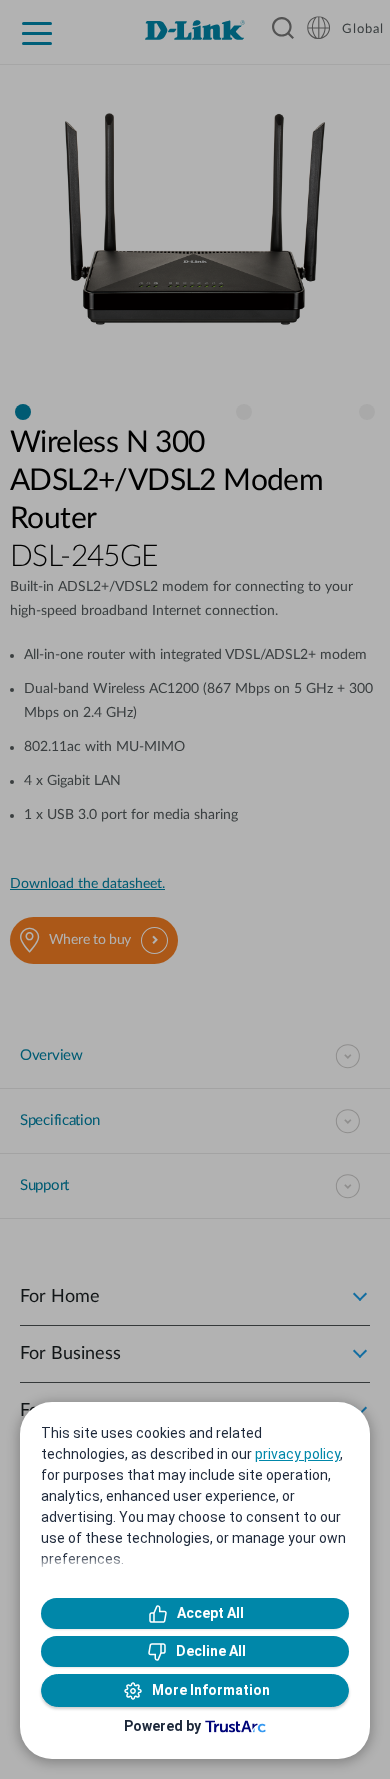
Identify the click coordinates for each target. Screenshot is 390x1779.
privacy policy (297, 1454)
